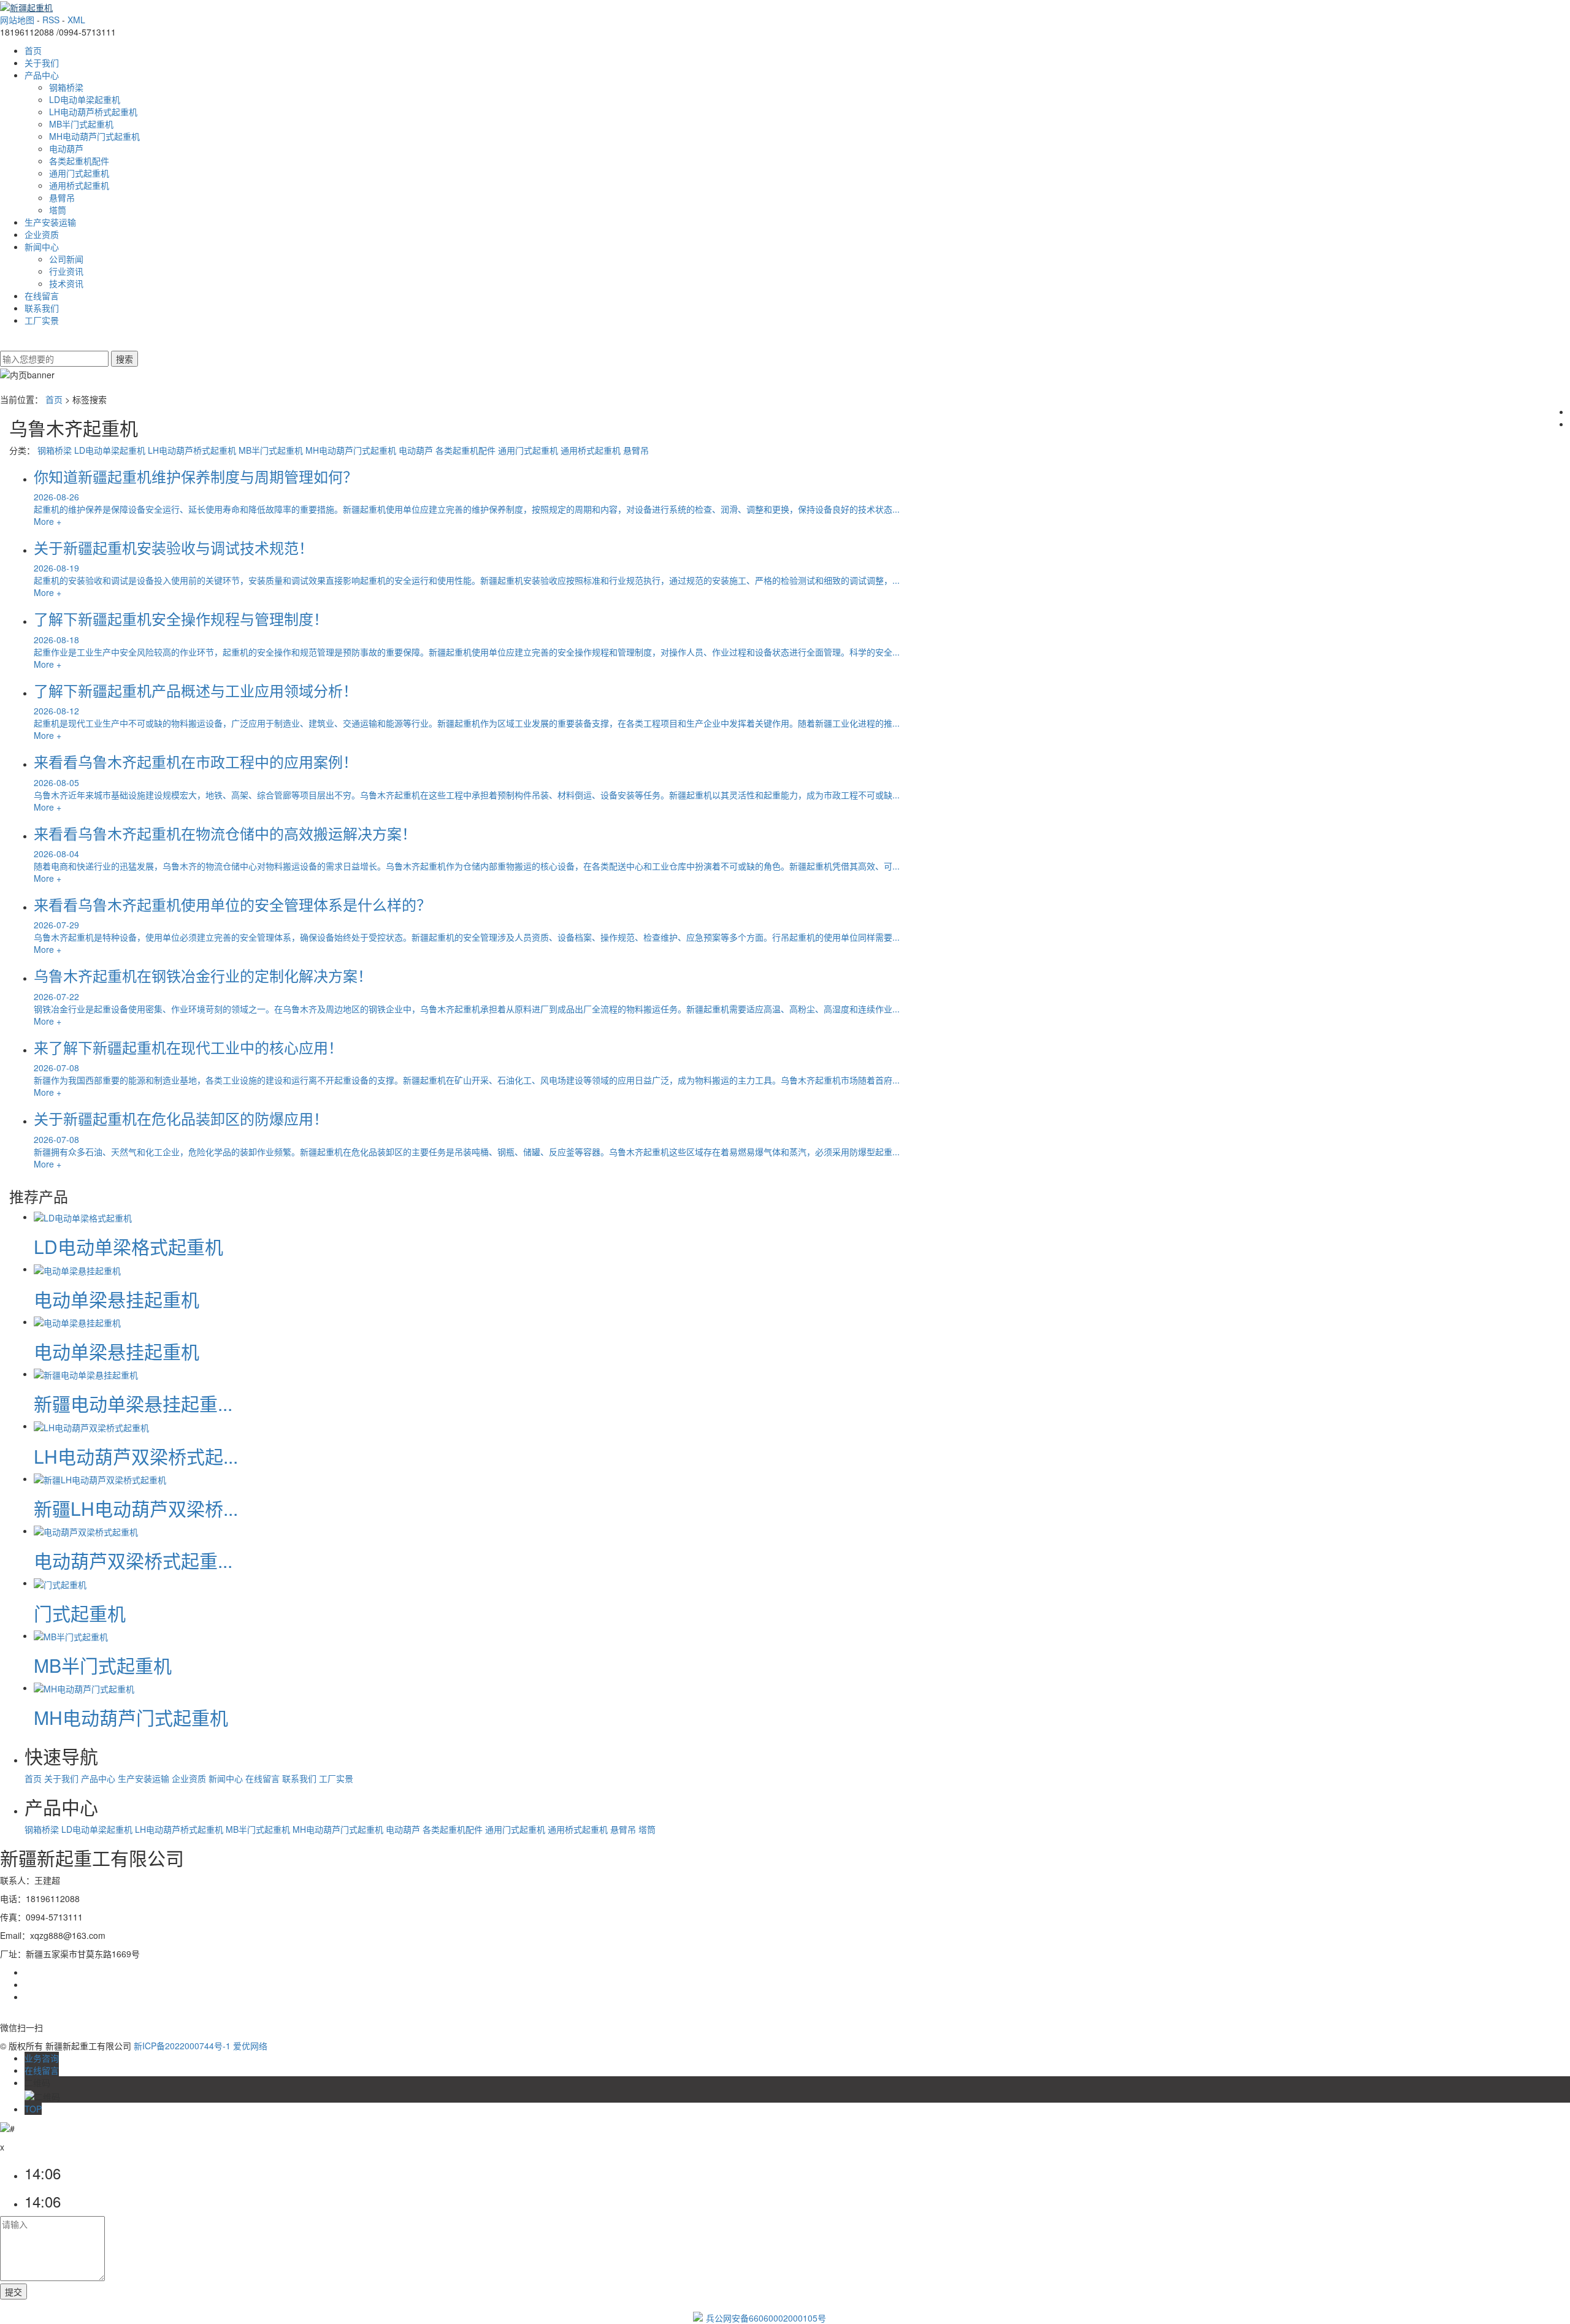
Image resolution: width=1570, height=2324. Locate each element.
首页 (33, 50)
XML (76, 20)
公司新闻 (66, 259)
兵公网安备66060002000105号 (766, 2318)
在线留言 (42, 296)
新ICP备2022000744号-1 (182, 2046)
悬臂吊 (62, 197)
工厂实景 (42, 320)
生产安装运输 (50, 222)
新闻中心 (42, 247)
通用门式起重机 (79, 173)
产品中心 (42, 75)
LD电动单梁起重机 (85, 99)
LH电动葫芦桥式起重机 (93, 112)
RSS (51, 20)
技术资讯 (66, 283)
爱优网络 (250, 2046)
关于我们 (42, 63)
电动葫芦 (66, 148)
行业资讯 (66, 271)
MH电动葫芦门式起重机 (94, 136)
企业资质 (42, 234)
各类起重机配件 (79, 161)
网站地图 (17, 20)
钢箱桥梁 (66, 87)
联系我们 (42, 308)
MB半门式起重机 (81, 124)
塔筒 (58, 210)
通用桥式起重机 (79, 185)
